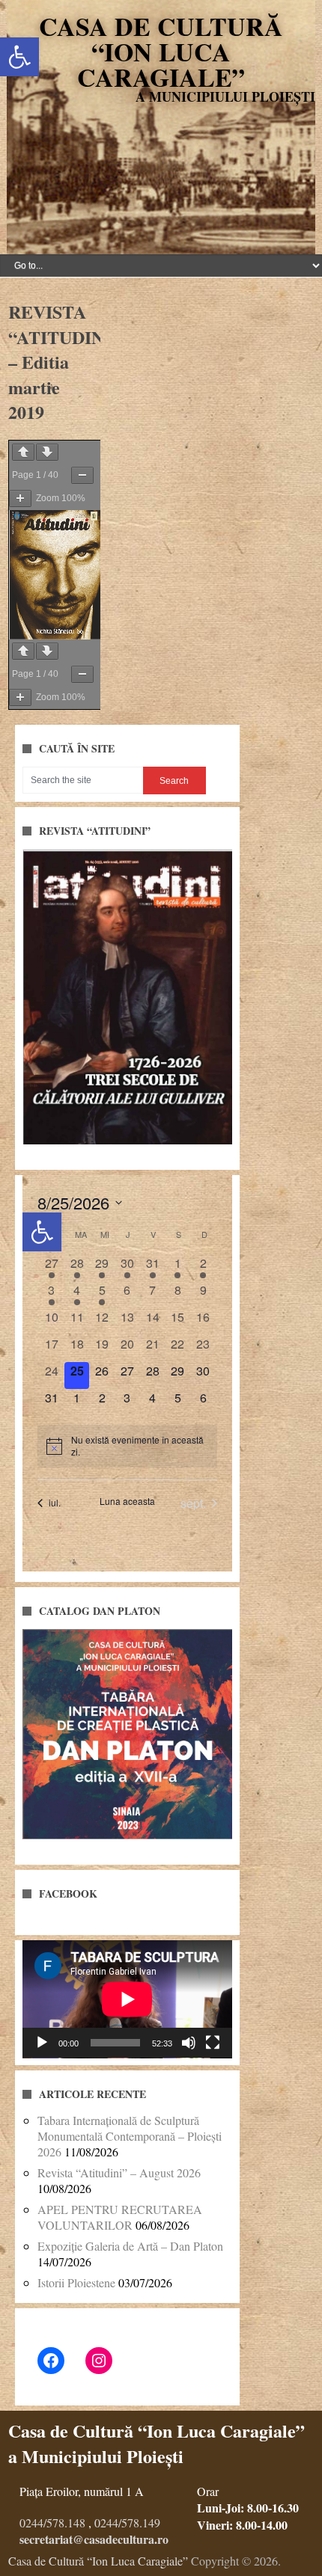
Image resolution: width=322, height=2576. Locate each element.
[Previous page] (23, 452)
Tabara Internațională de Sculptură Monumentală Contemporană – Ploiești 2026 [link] (130, 2136)
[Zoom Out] (82, 475)
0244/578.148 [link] (52, 2523)
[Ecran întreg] (213, 2043)
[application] (127, 1999)
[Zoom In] (20, 499)
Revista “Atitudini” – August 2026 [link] (119, 2172)
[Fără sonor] (189, 2043)
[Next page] (47, 452)
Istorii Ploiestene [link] (76, 2282)
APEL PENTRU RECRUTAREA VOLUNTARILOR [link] (120, 2217)
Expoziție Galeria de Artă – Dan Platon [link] (130, 2246)
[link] (19, 57)
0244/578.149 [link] (127, 2523)
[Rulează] (42, 2043)
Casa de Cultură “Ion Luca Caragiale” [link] (161, 52)
